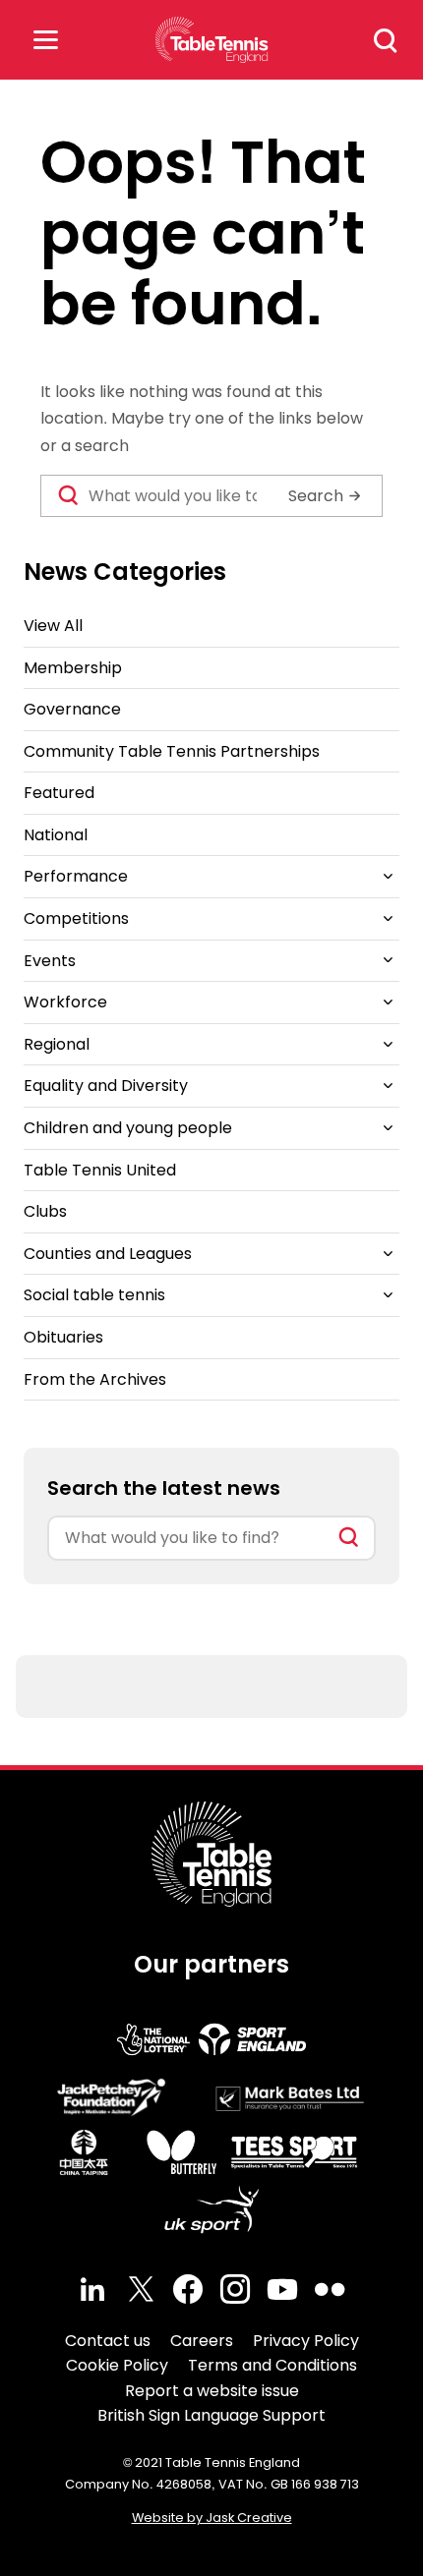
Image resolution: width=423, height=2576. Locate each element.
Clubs (45, 1211)
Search (386, 40)
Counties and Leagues (108, 1254)
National (56, 835)
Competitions (76, 918)
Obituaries (63, 1337)
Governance (72, 709)
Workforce (65, 1002)
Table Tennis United (100, 1170)
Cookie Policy (117, 2365)
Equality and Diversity (106, 1086)
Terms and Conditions (272, 2365)
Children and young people (128, 1128)
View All (53, 626)
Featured (59, 793)
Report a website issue (212, 2391)
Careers (202, 2341)
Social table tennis (94, 1295)
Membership (73, 668)
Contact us (108, 2341)
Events (50, 961)
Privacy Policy (306, 2341)
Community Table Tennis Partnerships (172, 751)
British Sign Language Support (211, 2415)
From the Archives (95, 1379)
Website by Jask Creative (212, 2518)
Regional (57, 1044)
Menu (45, 40)
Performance (76, 876)
